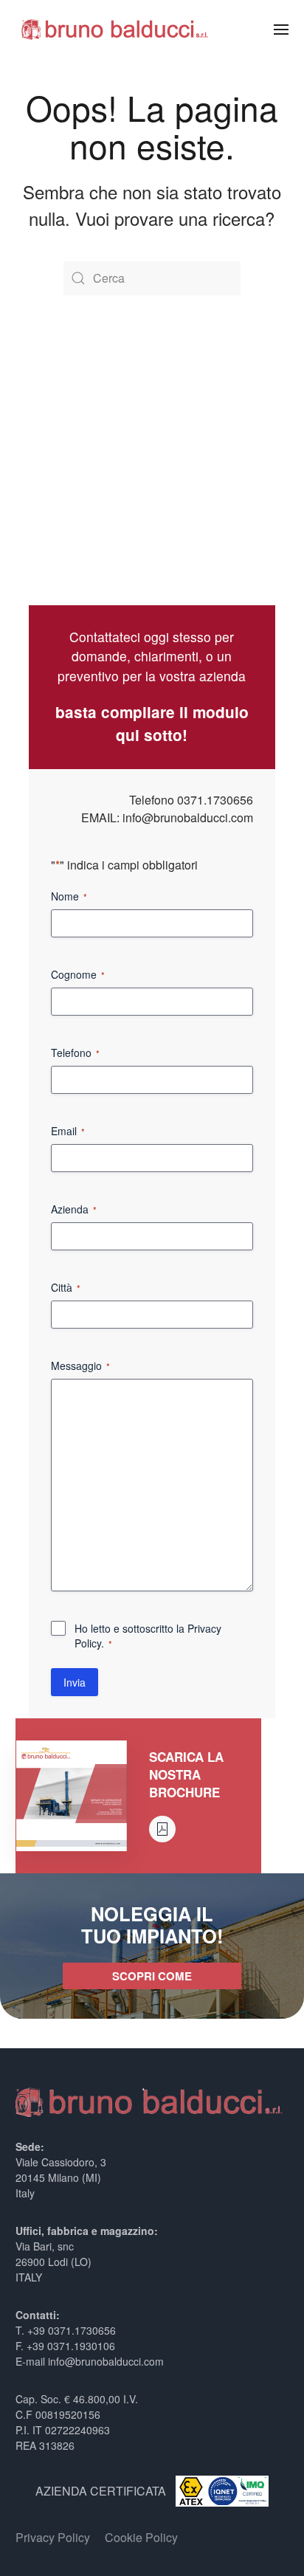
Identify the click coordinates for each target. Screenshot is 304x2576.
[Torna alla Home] (115, 30)
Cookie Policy (141, 2537)
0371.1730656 (215, 800)
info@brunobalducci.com (188, 817)
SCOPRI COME (152, 1976)
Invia (75, 1682)
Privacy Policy (53, 2537)
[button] (281, 30)
